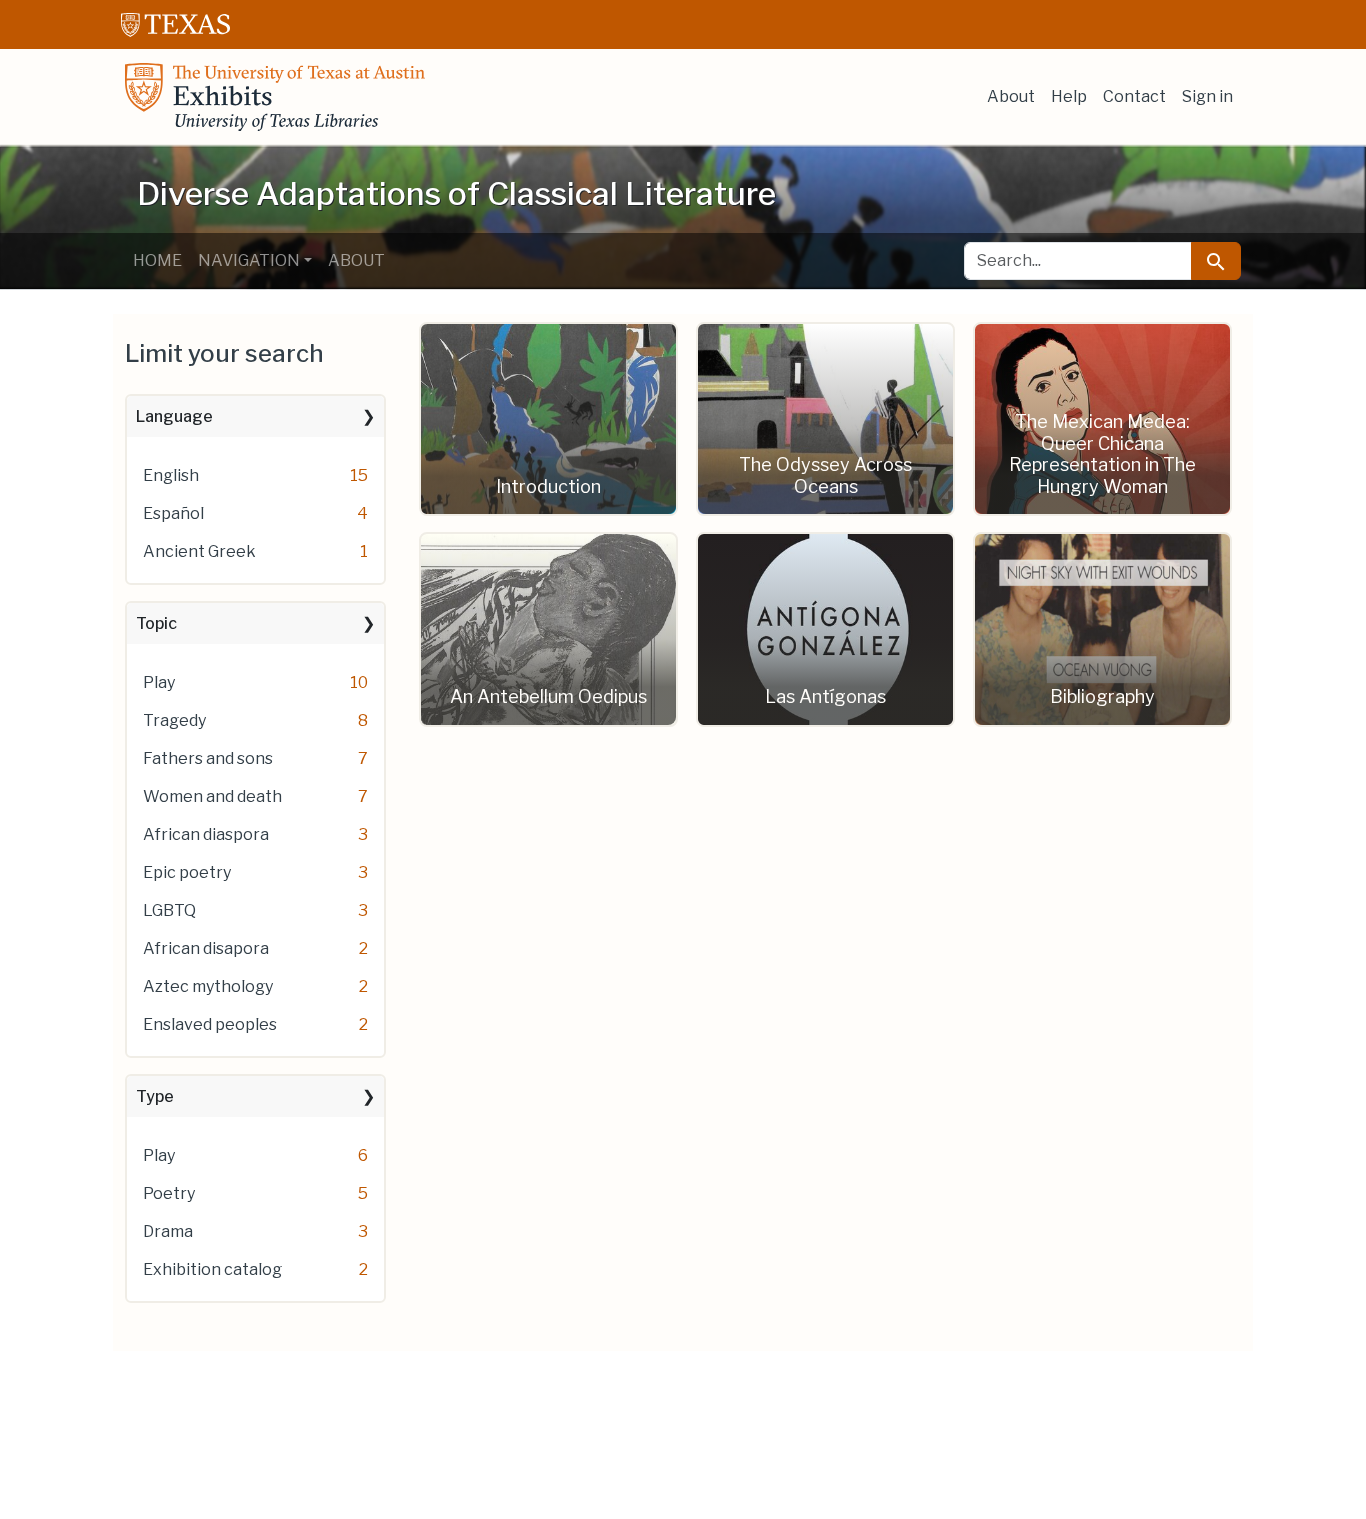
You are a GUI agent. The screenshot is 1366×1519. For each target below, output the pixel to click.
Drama (168, 1231)
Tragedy (174, 720)
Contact (1134, 96)
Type (155, 1096)
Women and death (212, 796)
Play (159, 682)
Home (157, 260)
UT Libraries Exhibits (275, 97)
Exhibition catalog (212, 1269)
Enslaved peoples (210, 1024)
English (171, 475)
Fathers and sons (208, 758)
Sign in (1207, 96)
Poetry (169, 1193)
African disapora (206, 948)
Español (173, 513)
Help (1069, 96)
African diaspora (206, 834)
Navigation (249, 260)
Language (174, 416)
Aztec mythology (208, 986)
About (1011, 96)
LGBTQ (169, 910)
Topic (156, 623)
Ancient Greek (199, 551)
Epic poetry (187, 872)
